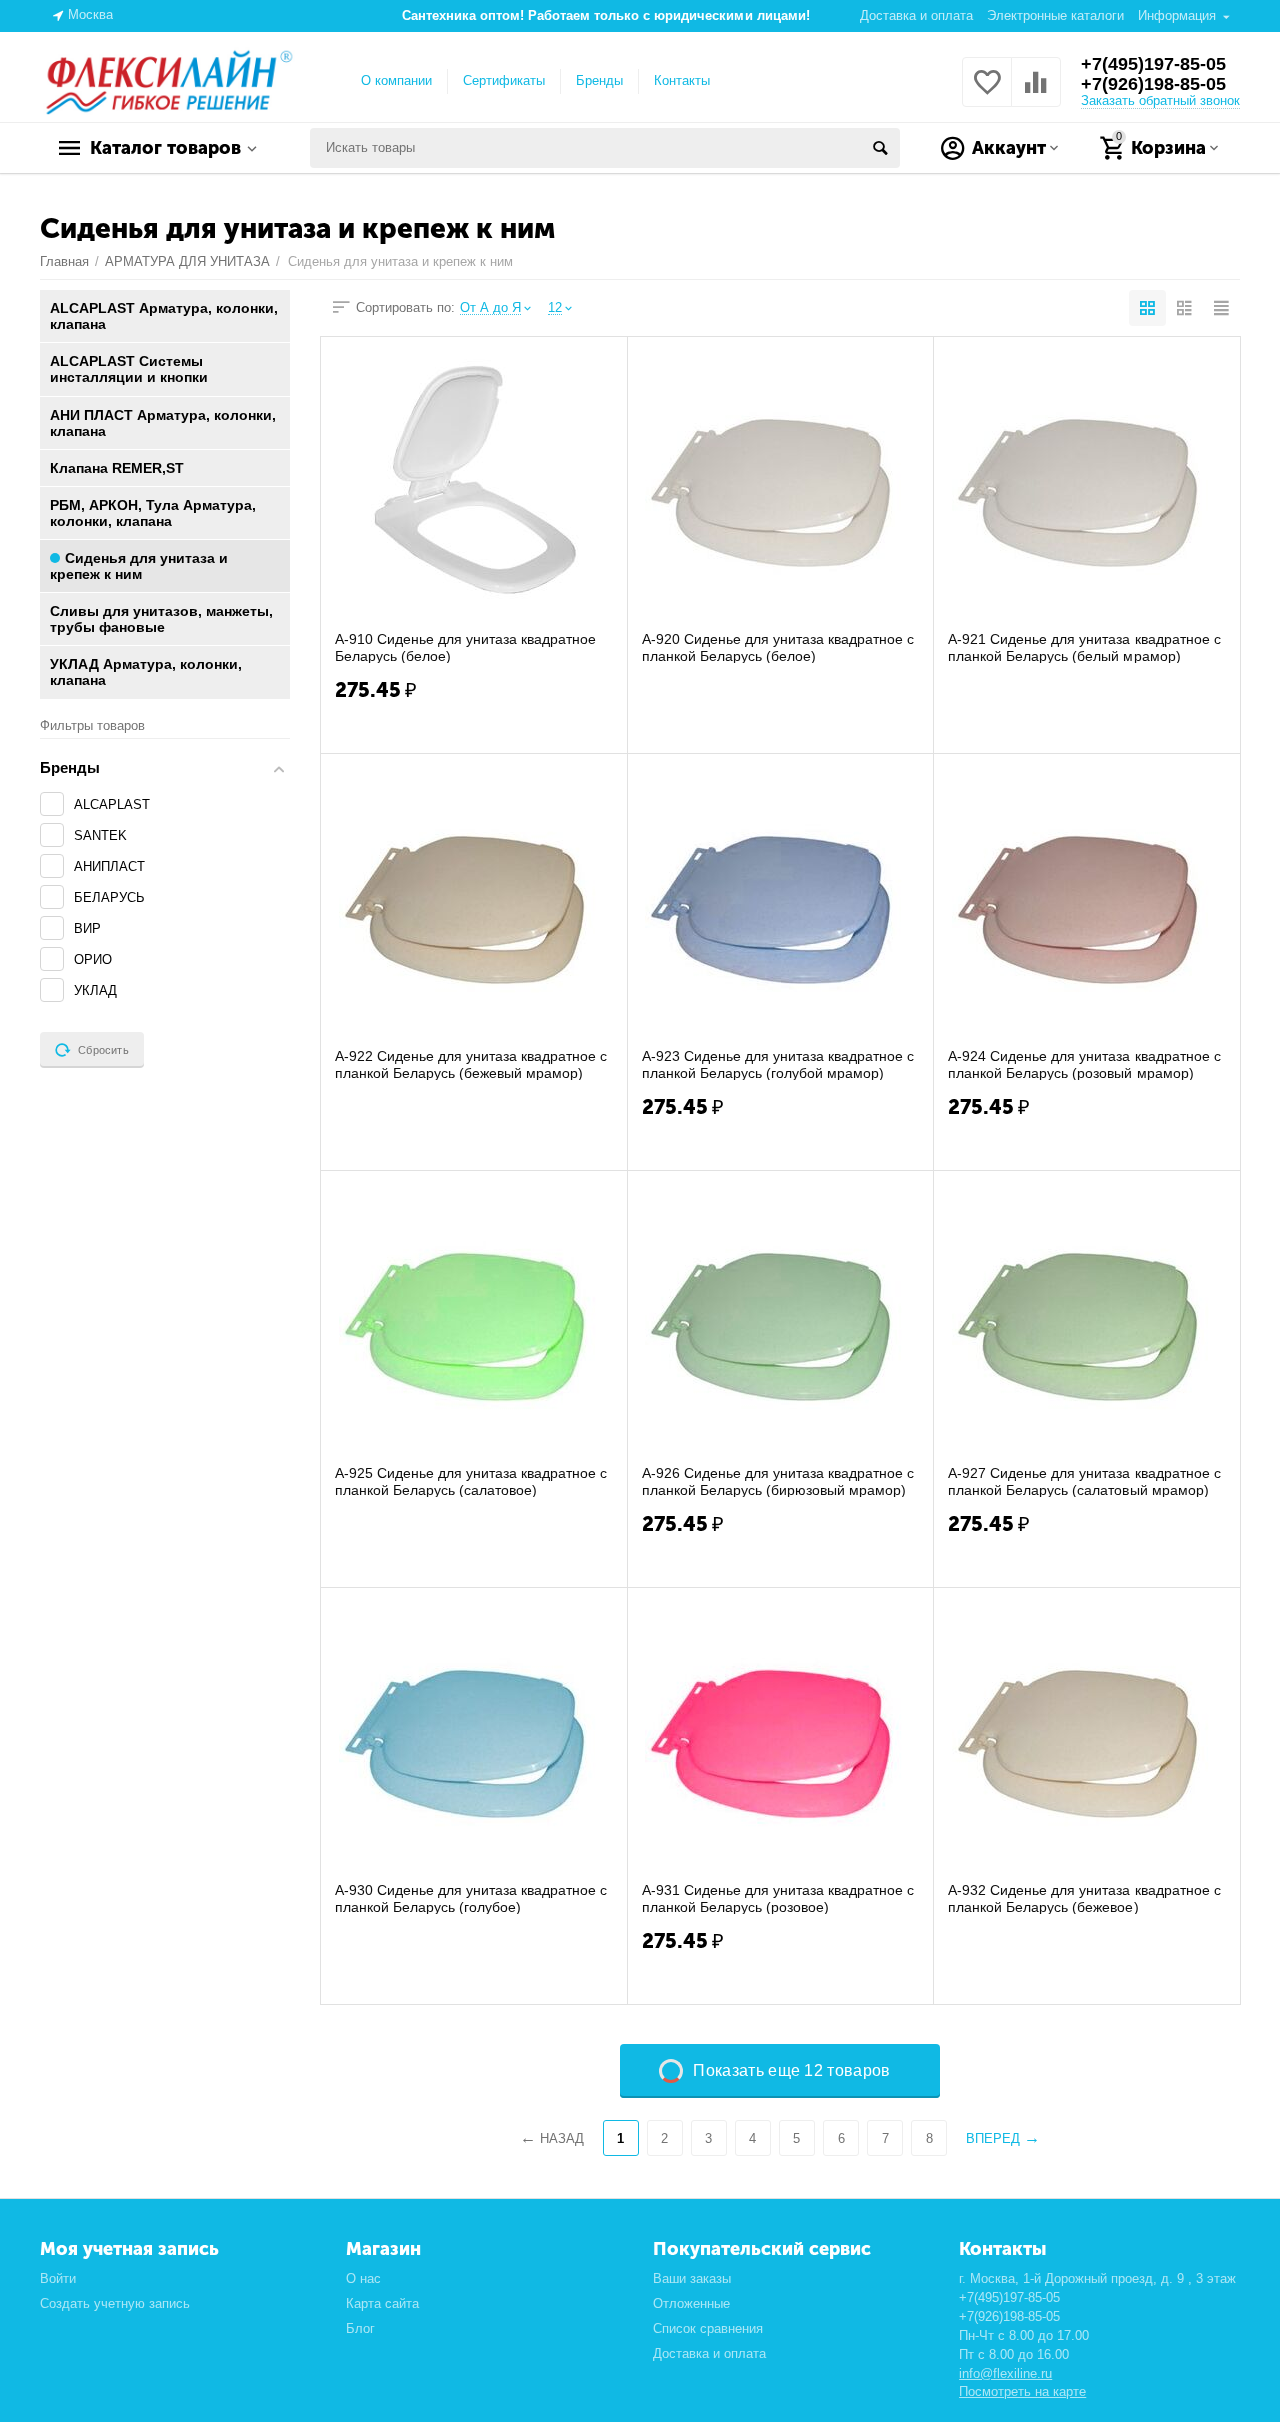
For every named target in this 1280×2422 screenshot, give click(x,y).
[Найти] (880, 148)
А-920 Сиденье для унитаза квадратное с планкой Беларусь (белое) (778, 647)
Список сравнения (708, 2328)
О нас (363, 2278)
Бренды (599, 80)
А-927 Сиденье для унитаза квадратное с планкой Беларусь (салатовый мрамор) (1084, 1481)
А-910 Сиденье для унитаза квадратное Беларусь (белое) (465, 647)
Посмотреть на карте (1022, 2391)
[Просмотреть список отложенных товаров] (987, 93)
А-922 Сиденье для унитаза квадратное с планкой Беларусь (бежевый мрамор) (471, 1064)
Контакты (682, 80)
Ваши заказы (692, 2278)
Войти (58, 2278)
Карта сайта (382, 2303)
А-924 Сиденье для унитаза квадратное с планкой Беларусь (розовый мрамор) (1084, 1064)
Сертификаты (504, 80)
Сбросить (103, 1050)
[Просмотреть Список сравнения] (1036, 93)
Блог (360, 2328)
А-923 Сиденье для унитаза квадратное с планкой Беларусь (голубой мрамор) (778, 1064)
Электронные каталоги (1055, 15)
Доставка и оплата (916, 15)
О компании (396, 80)
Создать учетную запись (115, 2303)
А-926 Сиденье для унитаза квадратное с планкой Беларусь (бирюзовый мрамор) (778, 1481)
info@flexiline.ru (1005, 2373)
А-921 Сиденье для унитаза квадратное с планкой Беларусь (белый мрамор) (1084, 647)
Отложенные (691, 2303)
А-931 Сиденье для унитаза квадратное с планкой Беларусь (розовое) (778, 1898)
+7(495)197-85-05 (1153, 64)
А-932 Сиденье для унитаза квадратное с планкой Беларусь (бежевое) (1084, 1898)
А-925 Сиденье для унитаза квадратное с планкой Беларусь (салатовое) (471, 1481)
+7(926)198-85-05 (1153, 84)
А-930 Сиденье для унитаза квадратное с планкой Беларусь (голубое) (471, 1898)
